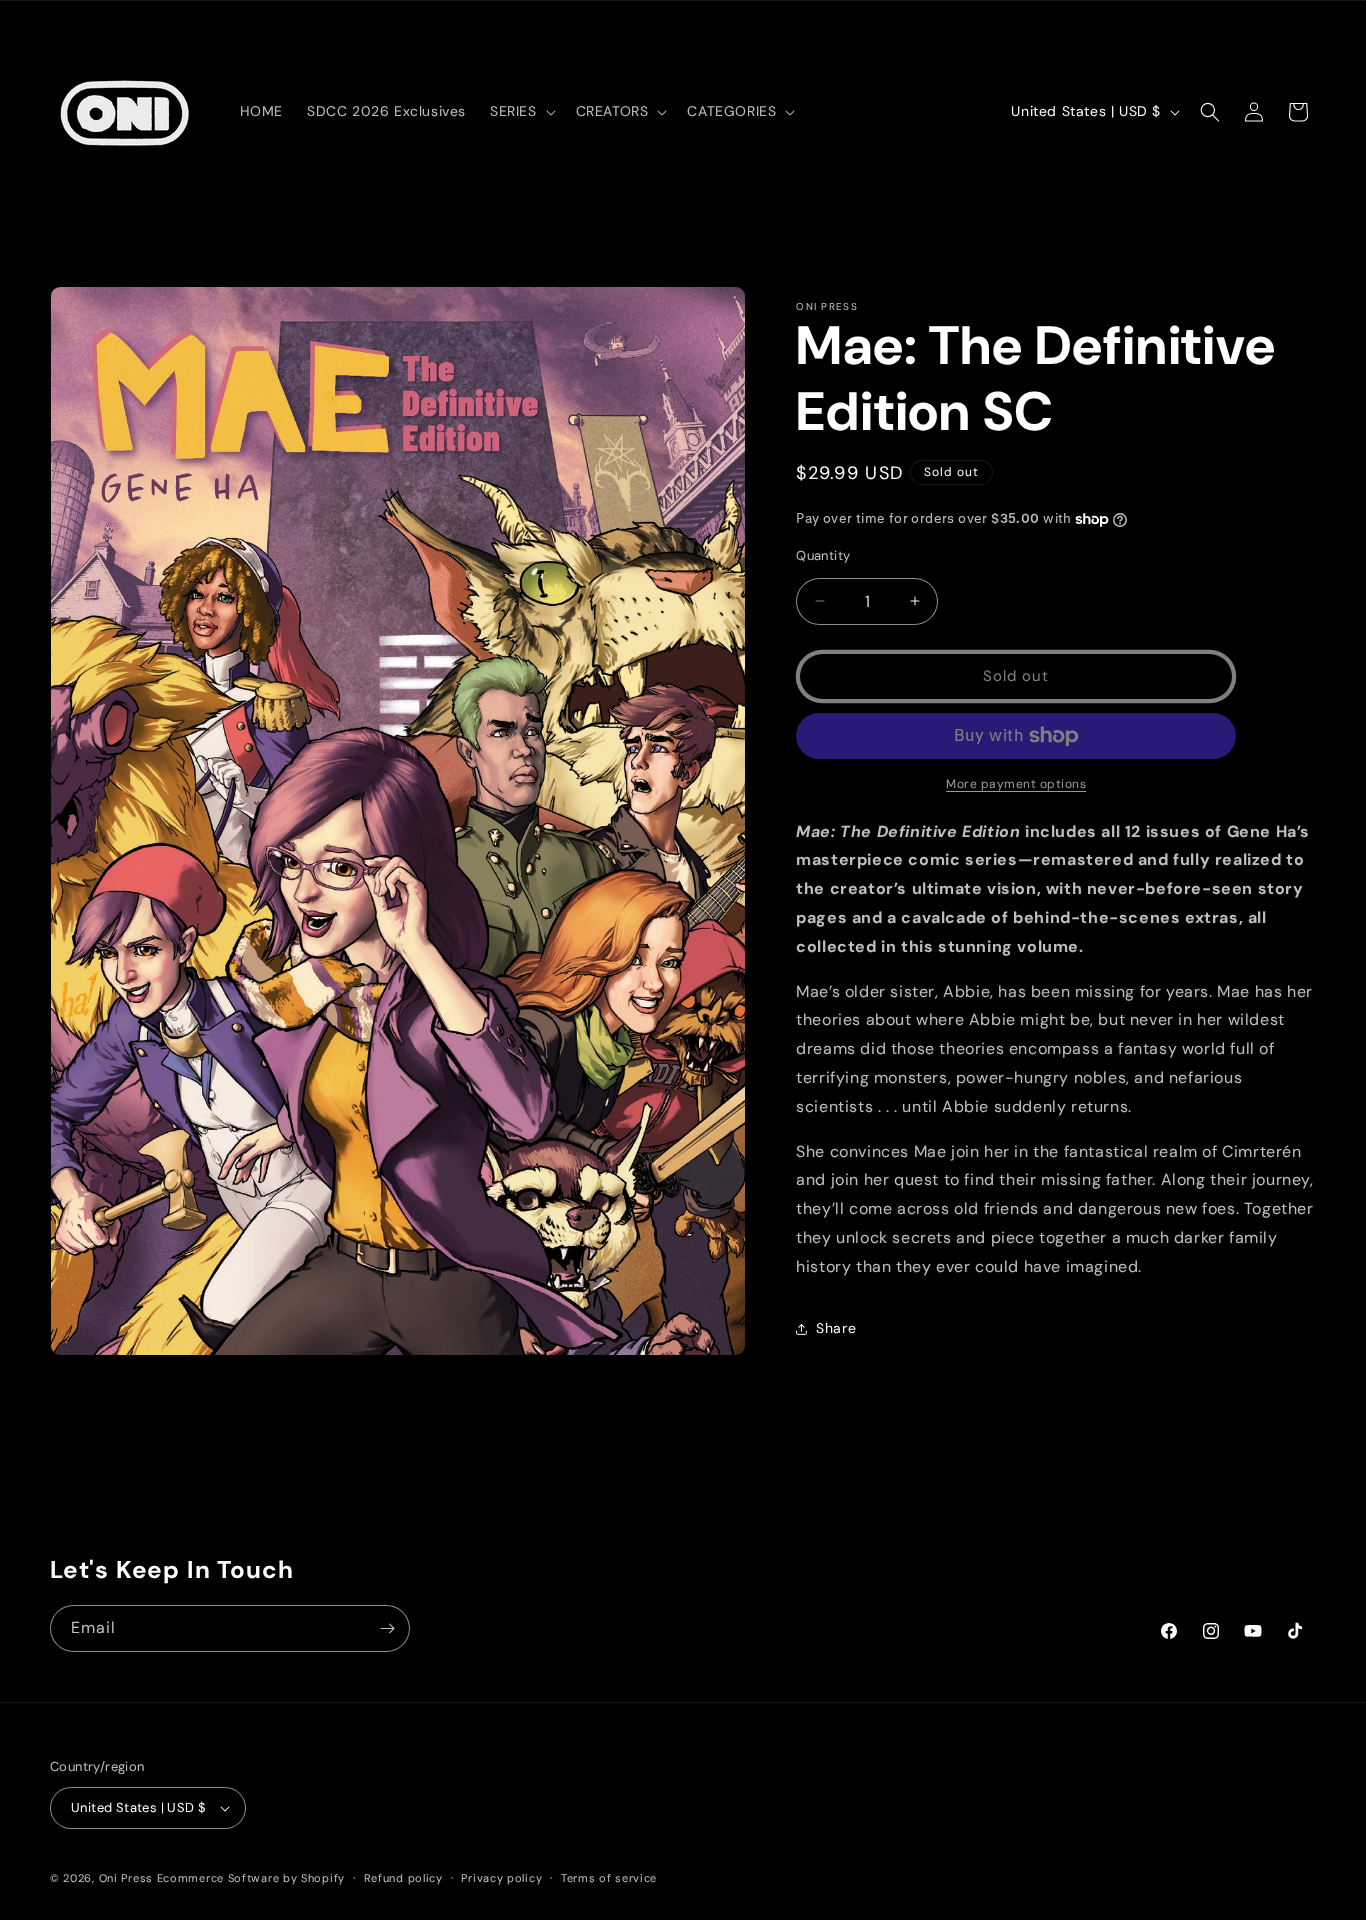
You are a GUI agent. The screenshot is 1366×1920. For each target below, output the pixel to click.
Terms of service (609, 1878)
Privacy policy (501, 1878)
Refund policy (403, 1878)
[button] (521, 111)
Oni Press (126, 1878)
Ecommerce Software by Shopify (251, 1878)
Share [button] (836, 1328)
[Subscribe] (387, 1628)
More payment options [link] (1016, 784)
